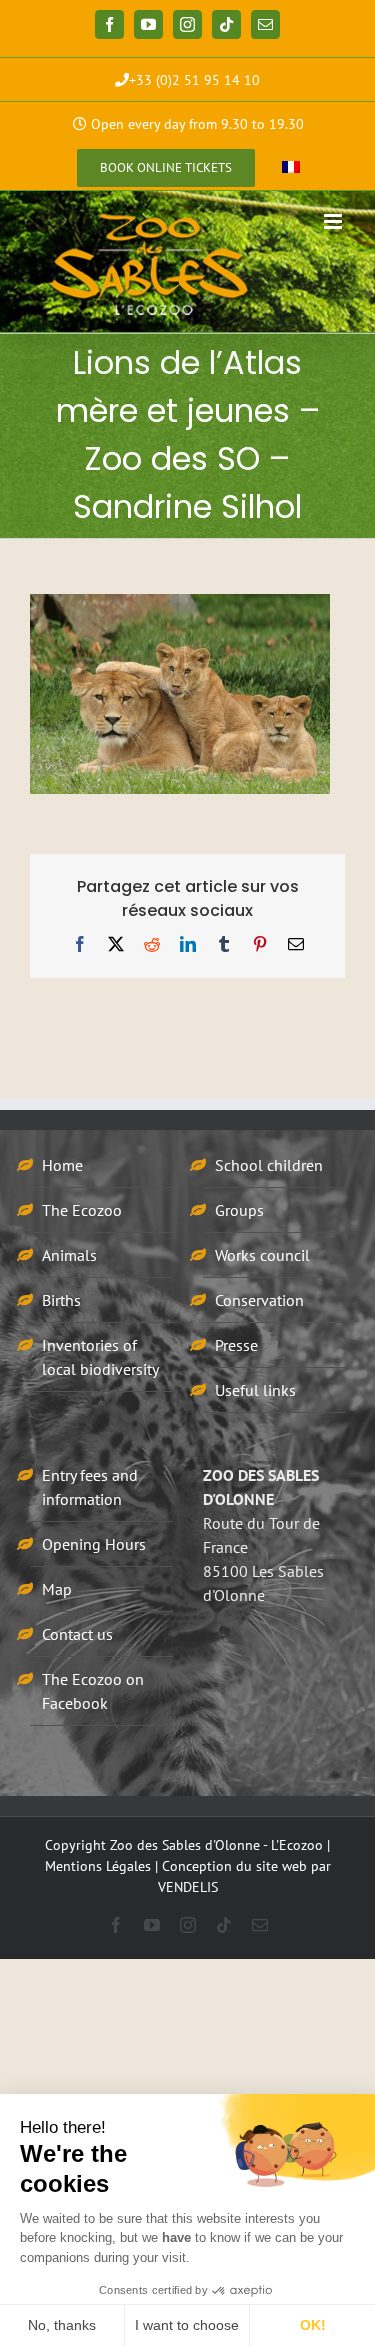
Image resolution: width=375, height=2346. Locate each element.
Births (61, 1300)
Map (57, 1589)
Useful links (255, 1390)
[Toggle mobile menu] (334, 221)
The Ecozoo (82, 1210)
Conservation (259, 1300)
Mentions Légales (98, 1866)
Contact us (77, 1634)
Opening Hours (94, 1544)
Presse (236, 1345)
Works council (262, 1255)
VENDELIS (188, 1887)
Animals (69, 1255)
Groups (239, 1210)
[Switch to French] (291, 168)
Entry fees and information (90, 1487)
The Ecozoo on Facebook (93, 1691)
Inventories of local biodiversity (100, 1357)
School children (269, 1165)
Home (62, 1165)
